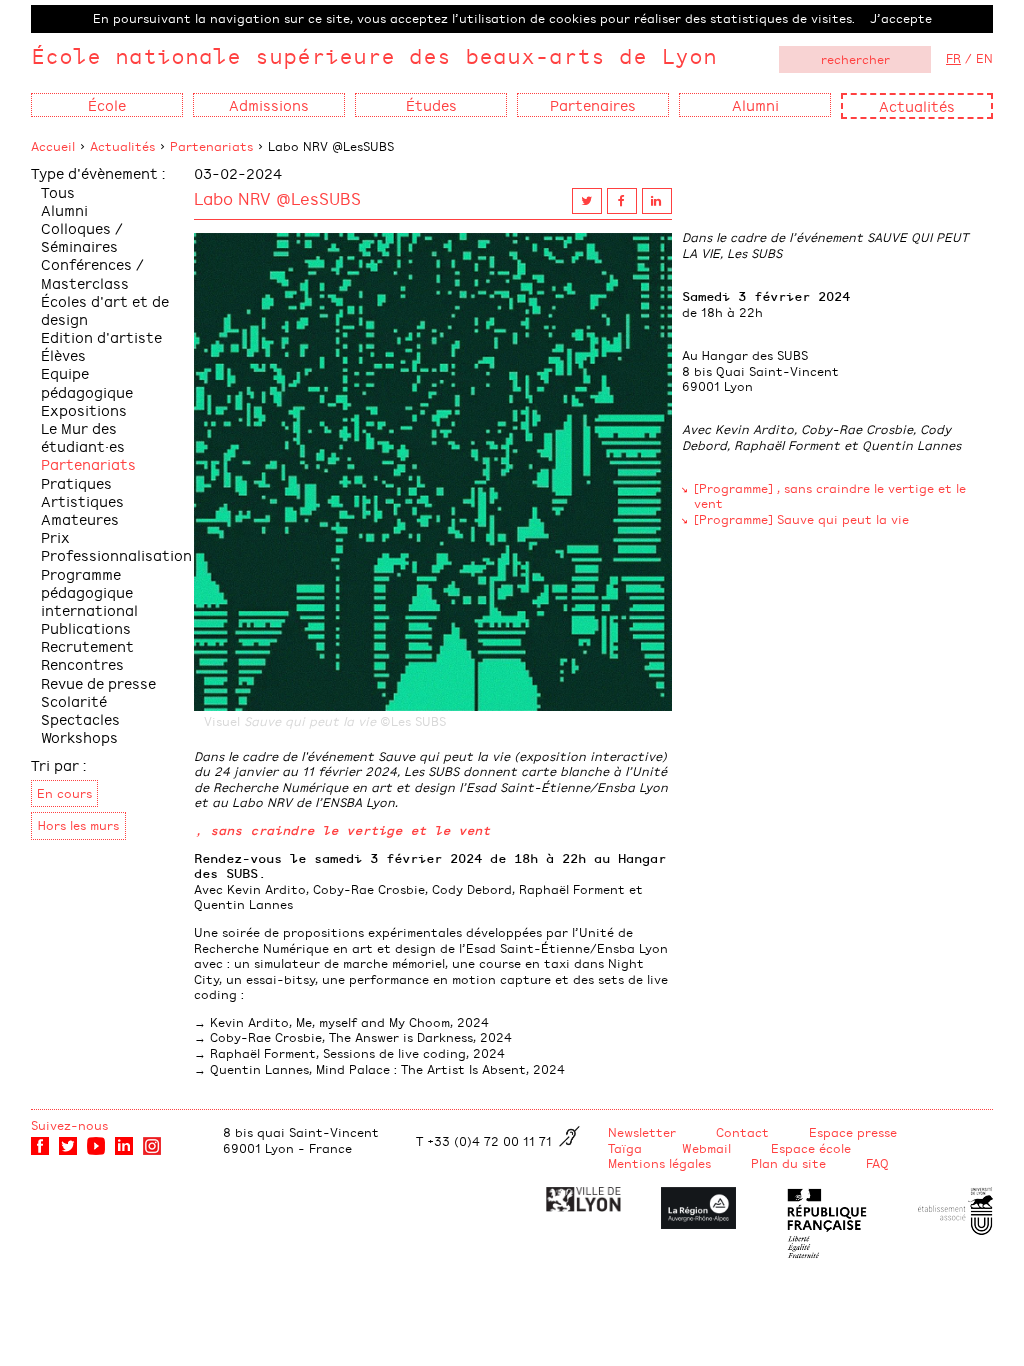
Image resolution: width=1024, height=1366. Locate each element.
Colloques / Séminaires (82, 236)
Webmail (706, 1148)
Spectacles (80, 718)
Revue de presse (98, 682)
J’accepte (901, 18)
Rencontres (82, 663)
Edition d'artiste (101, 336)
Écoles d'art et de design (105, 309)
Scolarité (74, 700)
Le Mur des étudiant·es (83, 436)
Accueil (53, 146)
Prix (55, 536)
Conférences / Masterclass (92, 272)
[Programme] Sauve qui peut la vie (801, 519)
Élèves (63, 354)
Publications (86, 627)
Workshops (79, 736)
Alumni (64, 209)
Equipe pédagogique (87, 381)
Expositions (84, 409)
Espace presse (853, 1132)
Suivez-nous (69, 1125)
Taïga (625, 1148)
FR (953, 58)
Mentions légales (659, 1163)
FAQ (877, 1163)
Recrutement (87, 645)
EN (984, 58)
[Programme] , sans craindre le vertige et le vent (830, 496)
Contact (742, 1132)
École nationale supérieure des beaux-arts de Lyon (374, 55)
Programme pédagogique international (89, 591)
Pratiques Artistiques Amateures (82, 500)
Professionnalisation (116, 554)
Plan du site (788, 1163)
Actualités (917, 105)
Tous (58, 191)
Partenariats (211, 146)
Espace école (811, 1148)
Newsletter (642, 1132)
